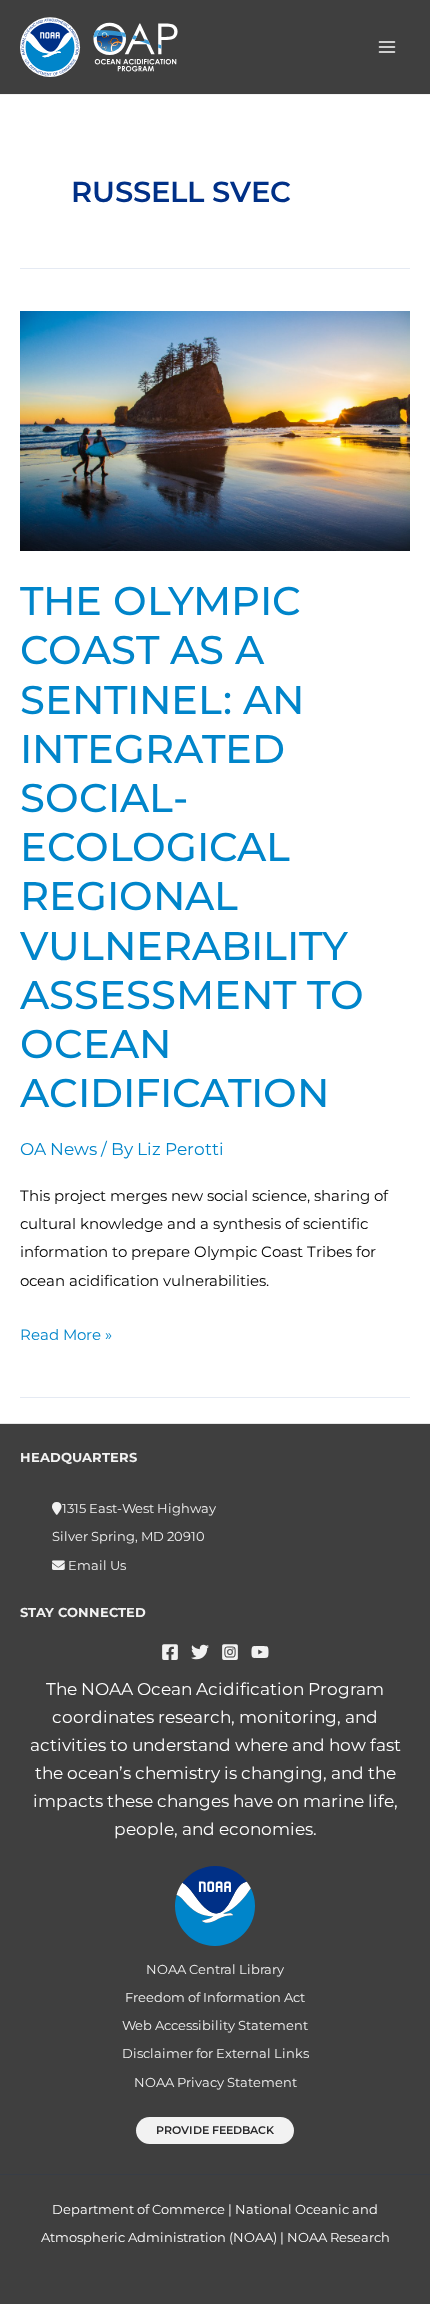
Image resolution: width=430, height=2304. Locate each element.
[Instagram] (230, 1652)
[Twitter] (200, 1652)
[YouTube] (260, 1652)
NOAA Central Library (215, 1969)
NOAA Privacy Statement (215, 2082)
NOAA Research (338, 2237)
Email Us (95, 1565)
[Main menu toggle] (388, 47)
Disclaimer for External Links (215, 2053)
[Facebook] (170, 1652)
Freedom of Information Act (215, 1997)
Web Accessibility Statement (215, 2025)
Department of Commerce (138, 2209)
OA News (58, 1149)
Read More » (66, 1332)
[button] (215, 2130)
